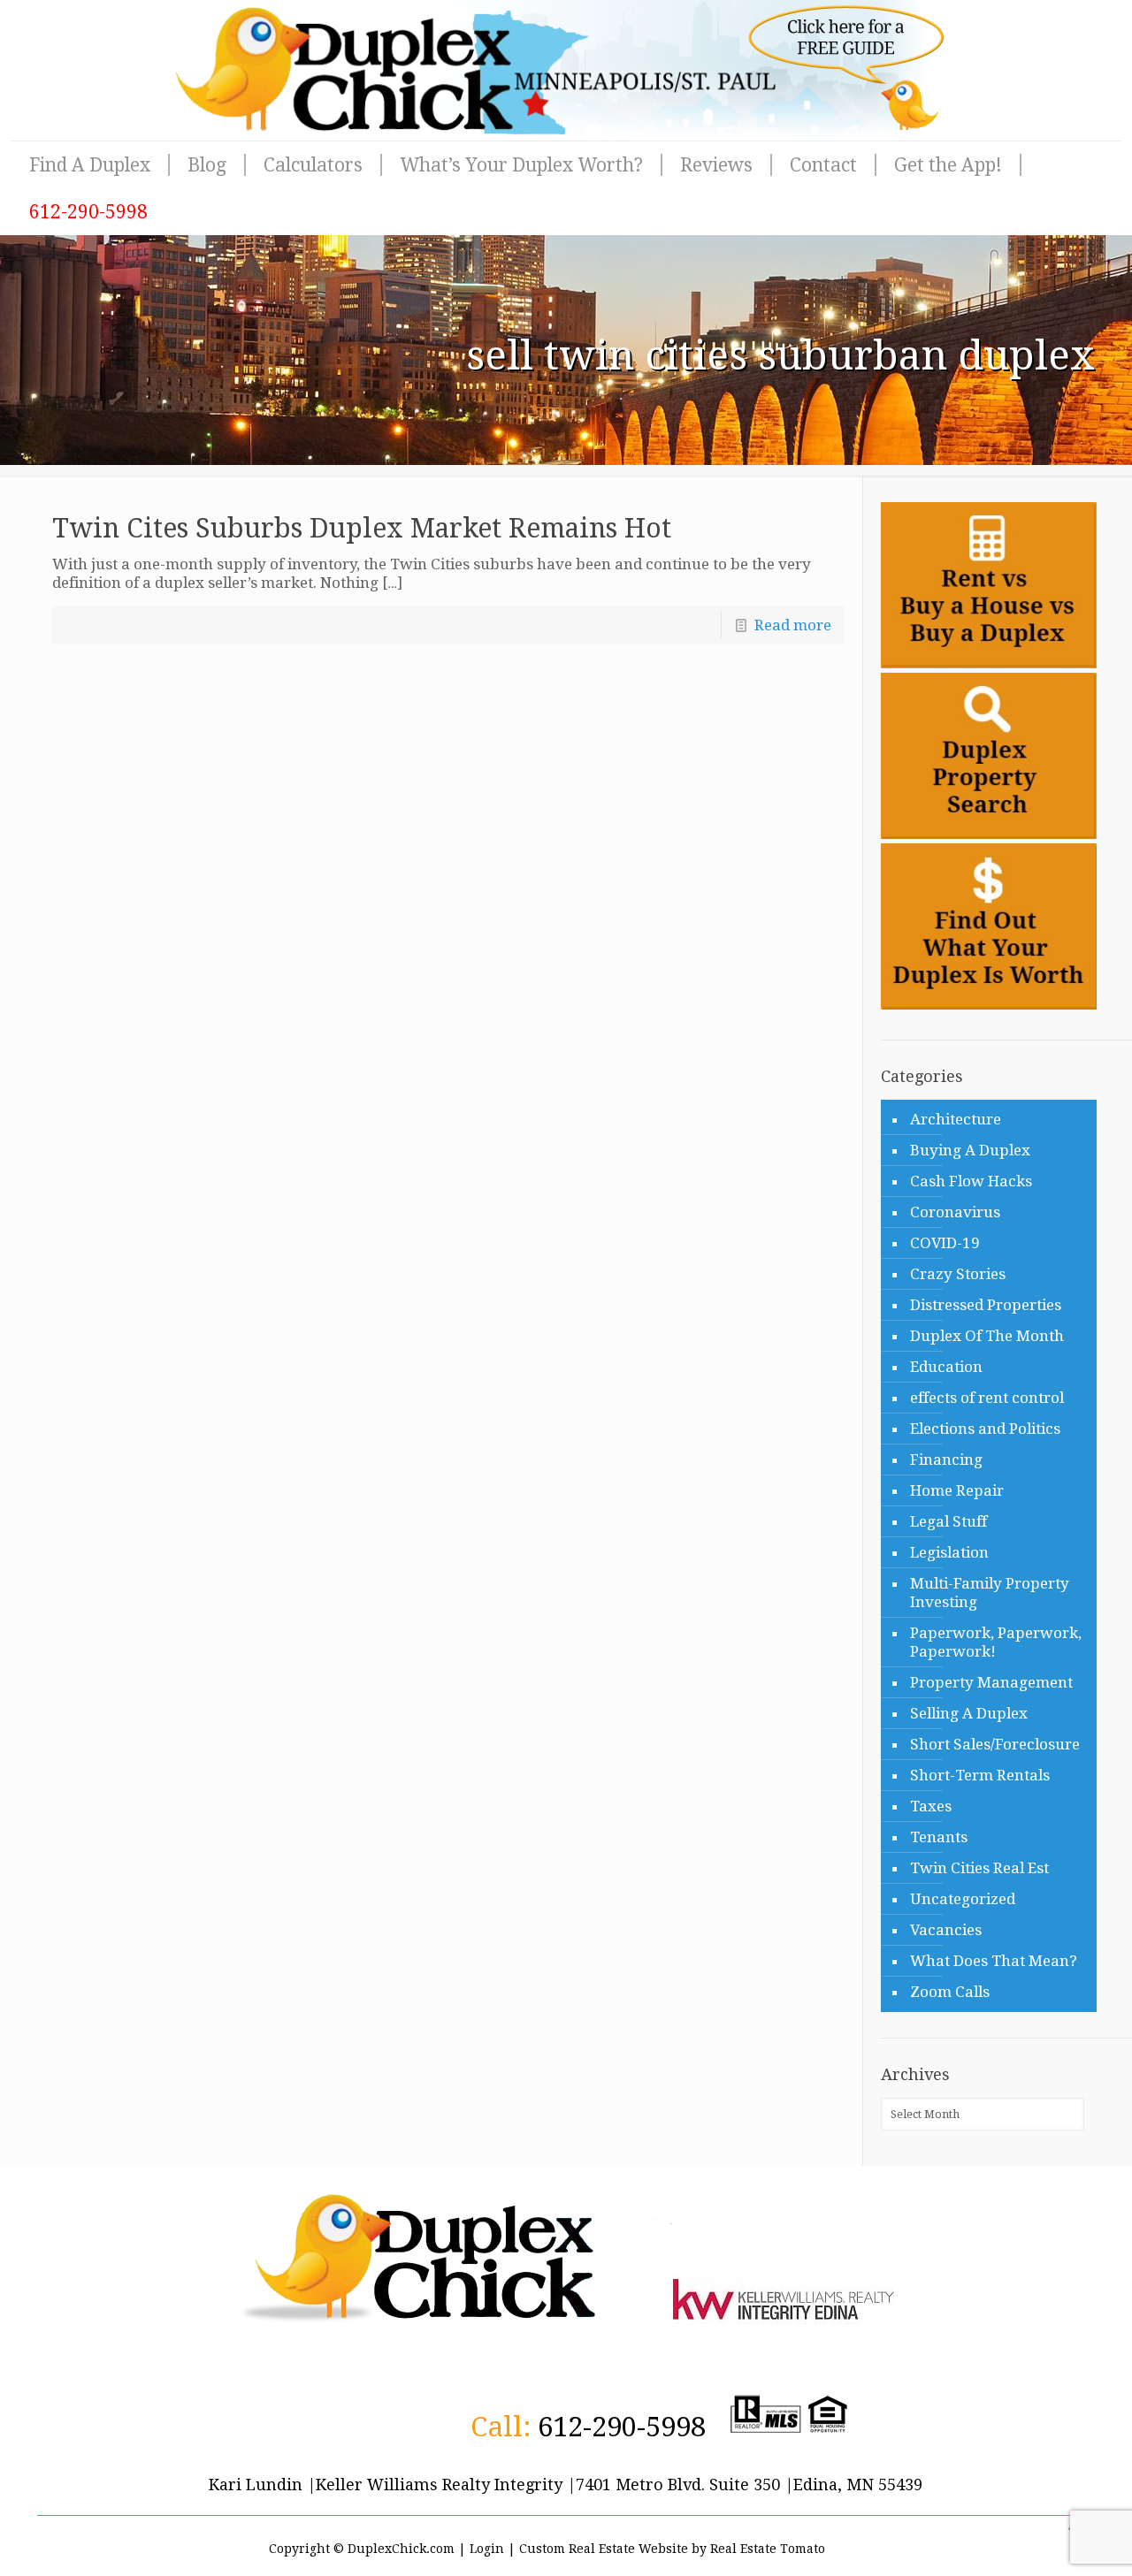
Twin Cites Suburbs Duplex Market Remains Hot (362, 528)
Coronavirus (955, 1212)
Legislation (949, 1552)
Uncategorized (963, 1899)
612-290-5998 (622, 2427)
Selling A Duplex (969, 1713)
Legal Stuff (948, 1521)
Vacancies (946, 1930)
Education (946, 1367)
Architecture (956, 1119)
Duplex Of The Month (987, 1336)
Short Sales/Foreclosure (995, 1744)
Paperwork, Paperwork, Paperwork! (996, 1642)
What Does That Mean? (994, 1961)
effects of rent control (987, 1398)
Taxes (931, 1806)
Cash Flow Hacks (971, 1181)
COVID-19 (945, 1243)
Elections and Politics (985, 1429)
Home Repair (957, 1490)
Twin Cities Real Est (979, 1868)
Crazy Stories (958, 1274)
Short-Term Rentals (980, 1775)
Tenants (939, 1837)
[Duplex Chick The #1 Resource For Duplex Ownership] (566, 70)
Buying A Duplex (970, 1150)
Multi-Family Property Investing (990, 1593)
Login (487, 2549)
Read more (793, 625)
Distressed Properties (986, 1305)
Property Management (991, 1682)
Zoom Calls (950, 1992)
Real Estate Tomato (768, 2549)
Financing (946, 1459)
